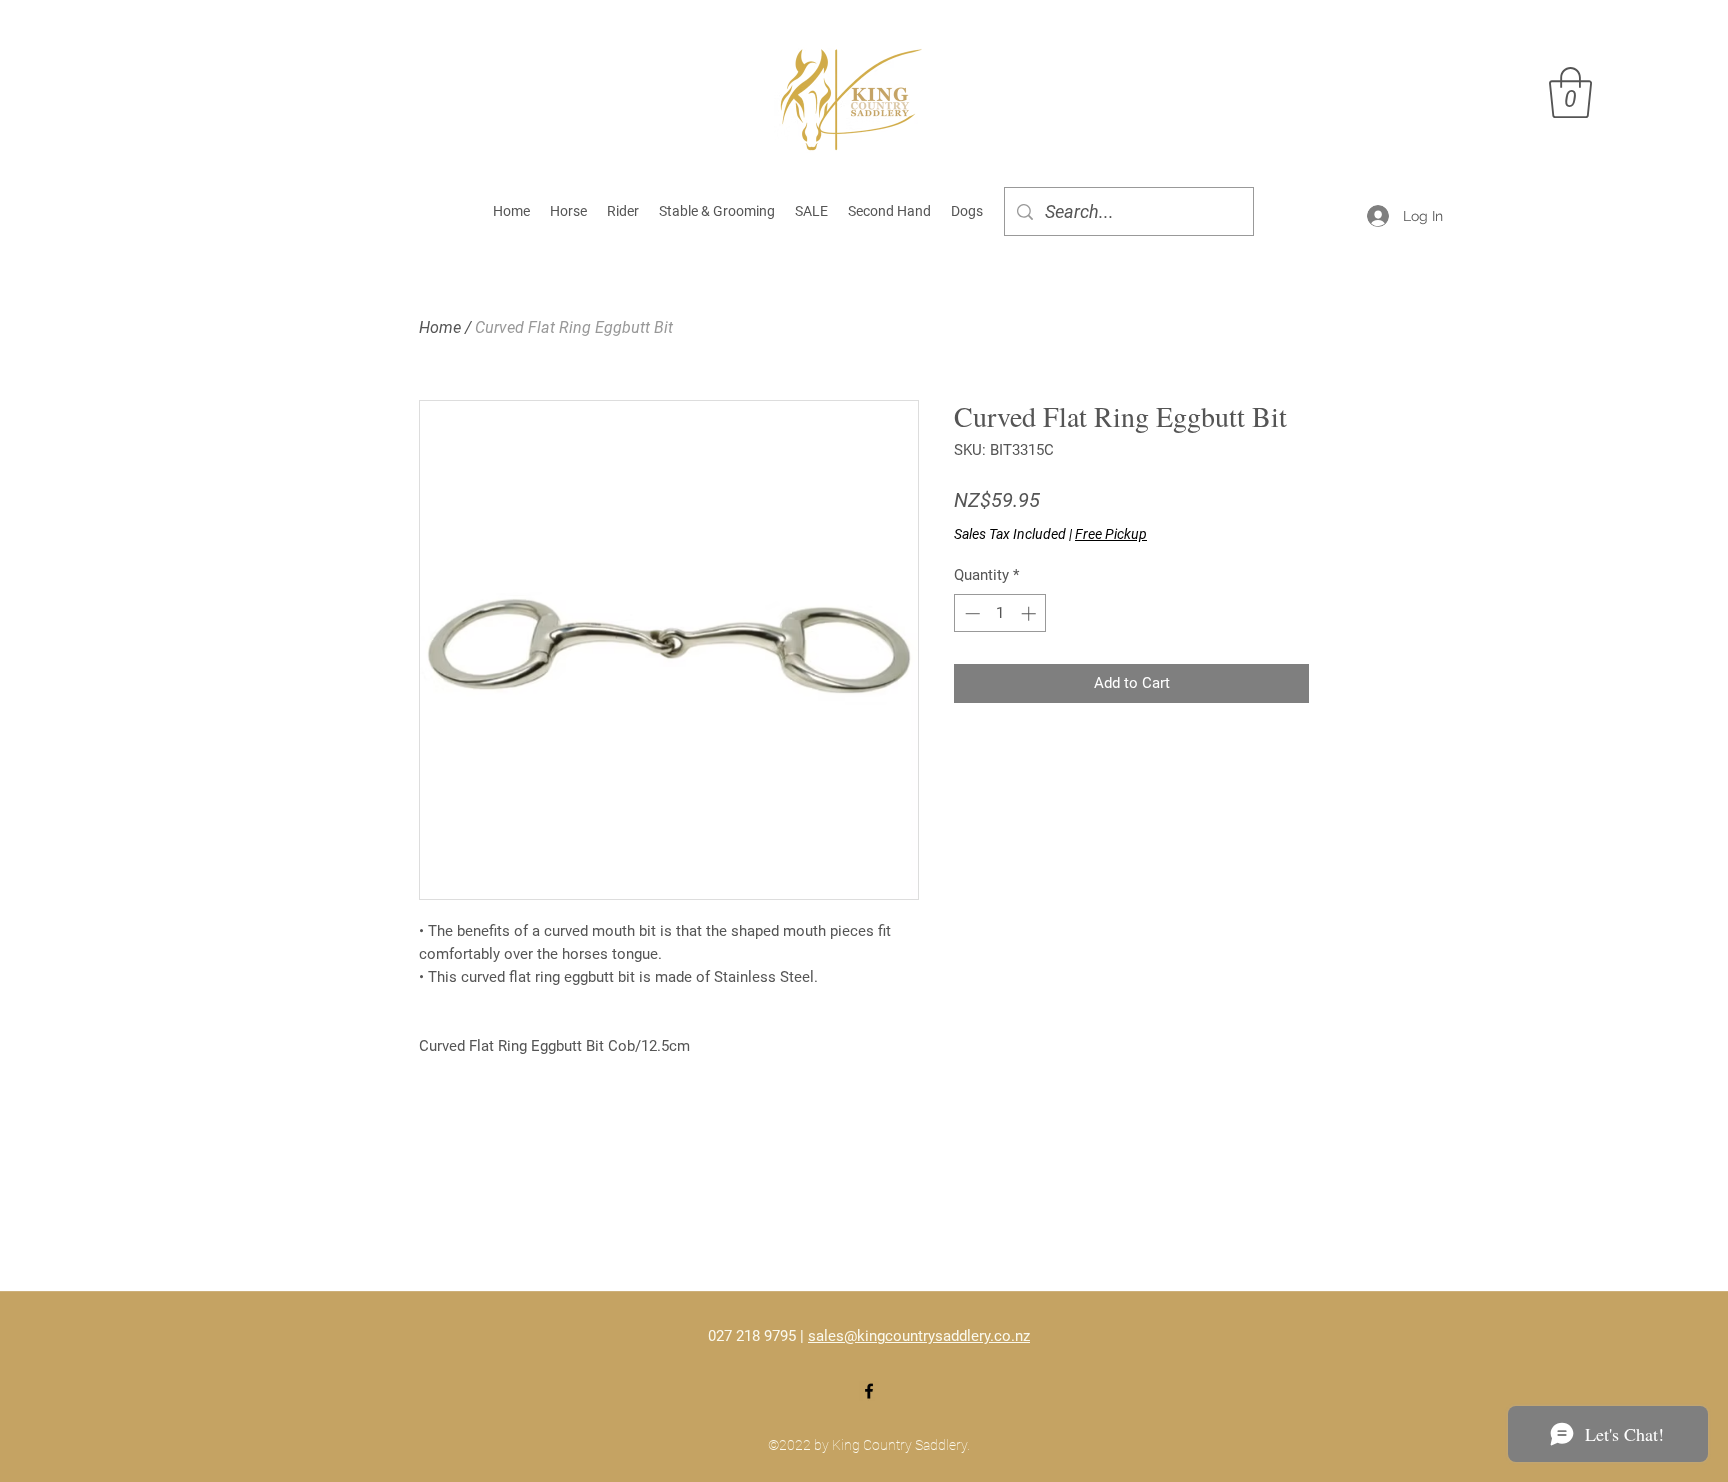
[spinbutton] (1000, 613)
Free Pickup (1111, 534)
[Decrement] (970, 613)
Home (440, 327)
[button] (1570, 92)
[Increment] (1030, 613)
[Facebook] (869, 1391)
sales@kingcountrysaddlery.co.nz (919, 1336)
